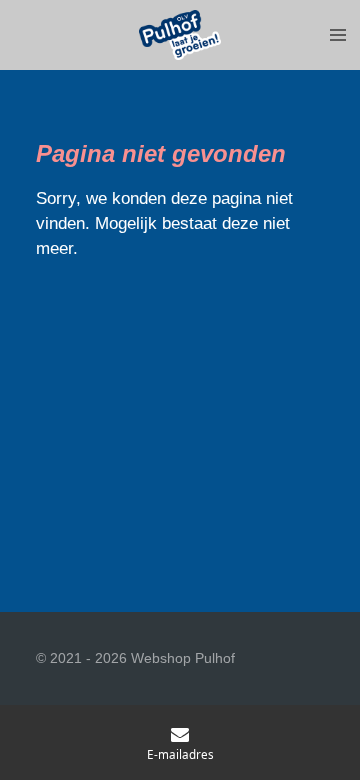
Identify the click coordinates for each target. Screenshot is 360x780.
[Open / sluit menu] (338, 35)
